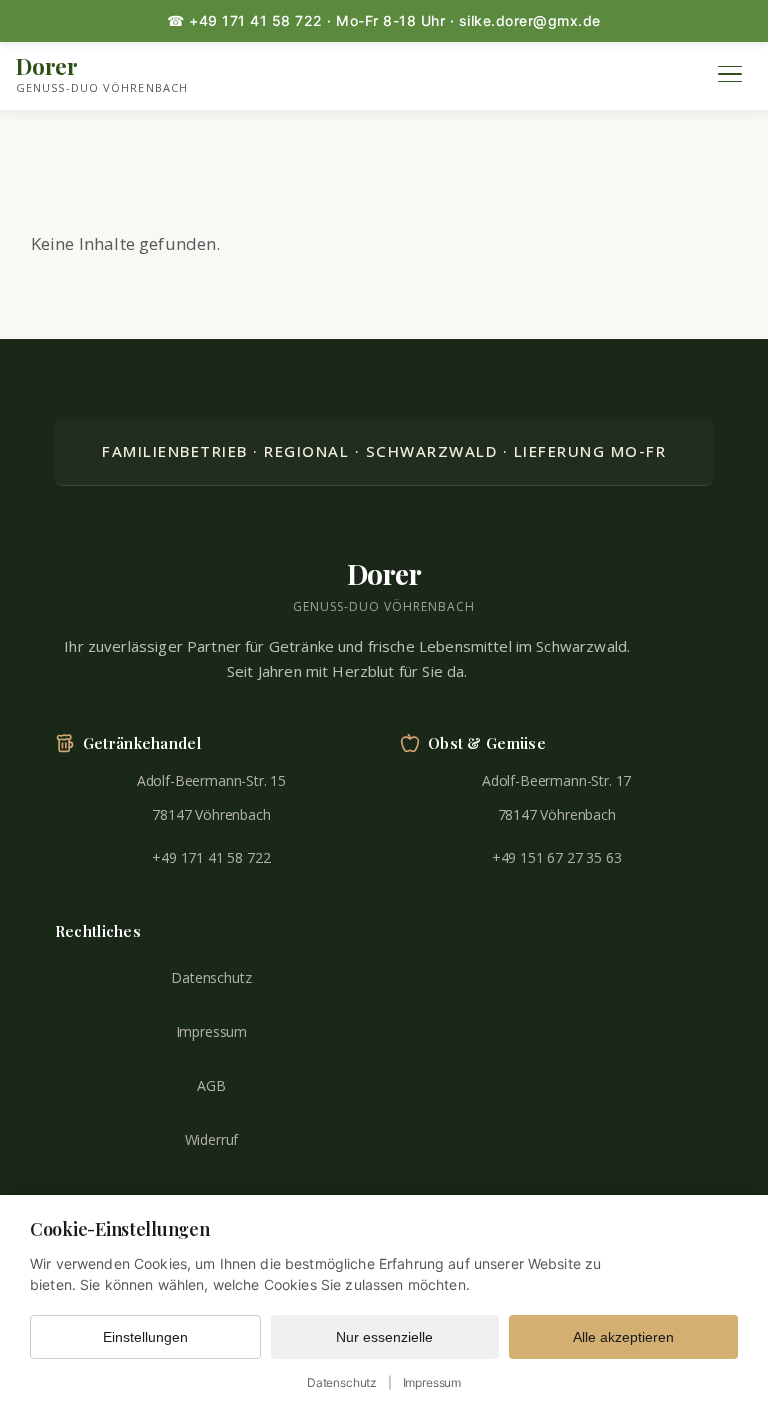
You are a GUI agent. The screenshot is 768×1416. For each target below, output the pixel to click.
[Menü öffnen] (730, 74)
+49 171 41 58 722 (211, 857)
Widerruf (212, 1139)
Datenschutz (211, 977)
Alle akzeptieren (623, 1337)
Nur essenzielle (384, 1337)
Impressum (211, 1031)
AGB (211, 1085)
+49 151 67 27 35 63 (557, 857)
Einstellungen (145, 1337)
